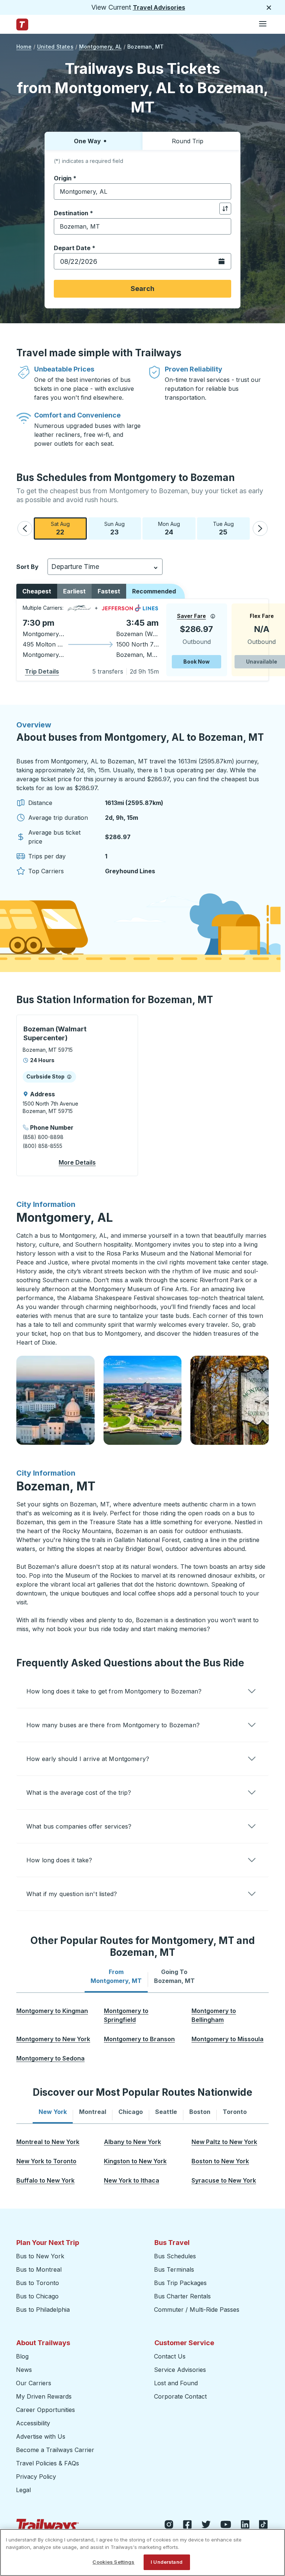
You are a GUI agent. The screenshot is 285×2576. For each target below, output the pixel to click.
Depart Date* (75, 248)
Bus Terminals (174, 2269)
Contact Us (170, 2356)
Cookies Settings (113, 2562)
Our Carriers (34, 2383)
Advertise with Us (41, 2436)
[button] (25, 528)
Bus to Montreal (39, 2269)
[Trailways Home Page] (22, 24)
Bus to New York (40, 2256)
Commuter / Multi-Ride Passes (197, 2310)
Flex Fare (262, 616)
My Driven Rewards (44, 2396)
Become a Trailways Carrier (56, 2450)
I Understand (167, 2562)
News (24, 2370)
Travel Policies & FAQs (47, 2463)
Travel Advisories (159, 7)
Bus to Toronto (37, 2283)
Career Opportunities (45, 2410)
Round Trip (188, 141)
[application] (142, 640)
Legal (23, 2490)
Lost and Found (176, 2383)
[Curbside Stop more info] (69, 1077)
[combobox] (142, 192)
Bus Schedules (175, 2256)
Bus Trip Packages (180, 2283)
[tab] (116, 1976)
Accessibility (33, 2423)
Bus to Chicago (37, 2296)
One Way (87, 141)
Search (142, 289)
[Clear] (223, 192)
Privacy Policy (36, 2477)
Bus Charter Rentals (182, 2296)
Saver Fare (191, 616)
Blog (22, 2356)
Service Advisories (180, 2370)
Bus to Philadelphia (43, 2310)
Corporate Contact (180, 2396)
